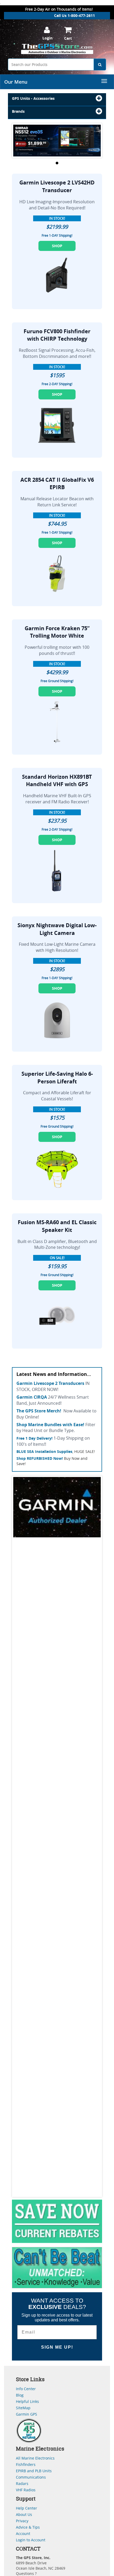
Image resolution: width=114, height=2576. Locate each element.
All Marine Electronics (35, 2458)
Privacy (22, 2521)
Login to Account (31, 2540)
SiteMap (23, 2408)
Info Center (26, 2389)
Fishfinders (26, 2464)
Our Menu (16, 82)
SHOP (57, 246)
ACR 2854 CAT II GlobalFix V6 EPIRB (57, 484)
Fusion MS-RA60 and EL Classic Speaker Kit (57, 1226)
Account (23, 2534)
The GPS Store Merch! (39, 1411)
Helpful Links (27, 2401)
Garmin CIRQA (32, 1397)
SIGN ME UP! (57, 2347)
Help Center (27, 2508)
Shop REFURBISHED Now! (40, 1458)
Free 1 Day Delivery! (34, 1438)
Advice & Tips (28, 2527)
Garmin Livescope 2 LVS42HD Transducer (57, 186)
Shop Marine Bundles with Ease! (50, 1425)
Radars (22, 2483)
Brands (18, 111)
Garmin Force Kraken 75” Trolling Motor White (57, 632)
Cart (68, 38)
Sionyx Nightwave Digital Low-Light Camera (57, 929)
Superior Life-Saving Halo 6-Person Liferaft (57, 1078)
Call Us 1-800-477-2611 (74, 15)
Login (47, 38)
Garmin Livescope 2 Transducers (50, 1383)
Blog (20, 2395)
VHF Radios (26, 2490)
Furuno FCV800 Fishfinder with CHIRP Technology (57, 335)
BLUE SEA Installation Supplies (44, 1451)
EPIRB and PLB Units (34, 2471)
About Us (24, 2514)
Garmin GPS (27, 2414)
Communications (31, 2477)
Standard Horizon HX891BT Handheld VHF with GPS (57, 781)
